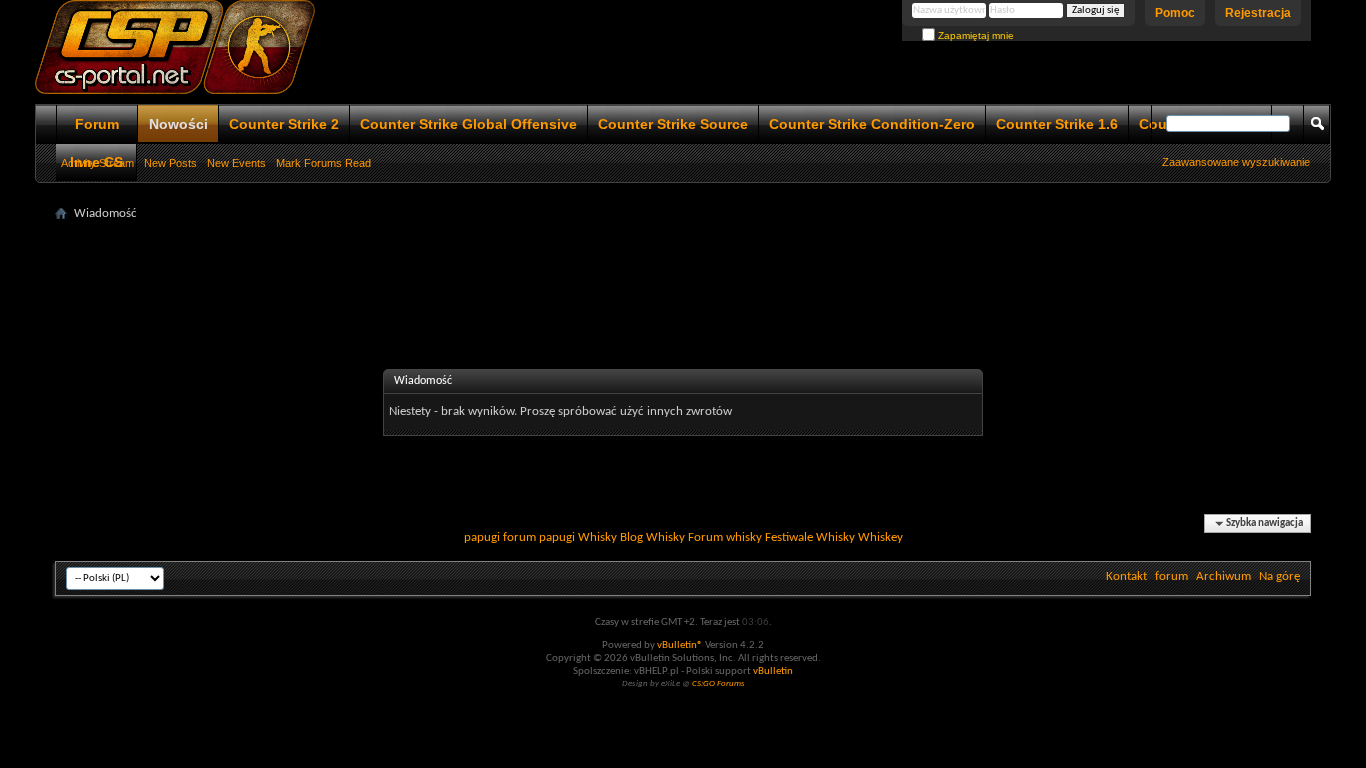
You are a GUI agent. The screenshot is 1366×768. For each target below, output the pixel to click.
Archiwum (1223, 576)
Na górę (1279, 576)
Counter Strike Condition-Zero (872, 124)
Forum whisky (725, 537)
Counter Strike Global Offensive (468, 124)
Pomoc (1175, 13)
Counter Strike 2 (284, 124)
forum (1171, 576)
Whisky (597, 537)
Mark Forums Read (323, 163)
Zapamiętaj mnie (974, 35)
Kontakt (1126, 576)
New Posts (170, 163)
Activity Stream (97, 163)
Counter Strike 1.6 (1057, 124)
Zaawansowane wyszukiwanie (1236, 162)
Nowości (178, 124)
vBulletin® (680, 645)
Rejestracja (1258, 13)
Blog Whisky (652, 537)
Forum (97, 124)
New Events (236, 163)
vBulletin (773, 671)
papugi (482, 537)
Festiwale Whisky (810, 537)
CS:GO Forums (718, 683)
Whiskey (880, 537)
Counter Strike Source (673, 124)
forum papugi (539, 537)
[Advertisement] (683, 272)
